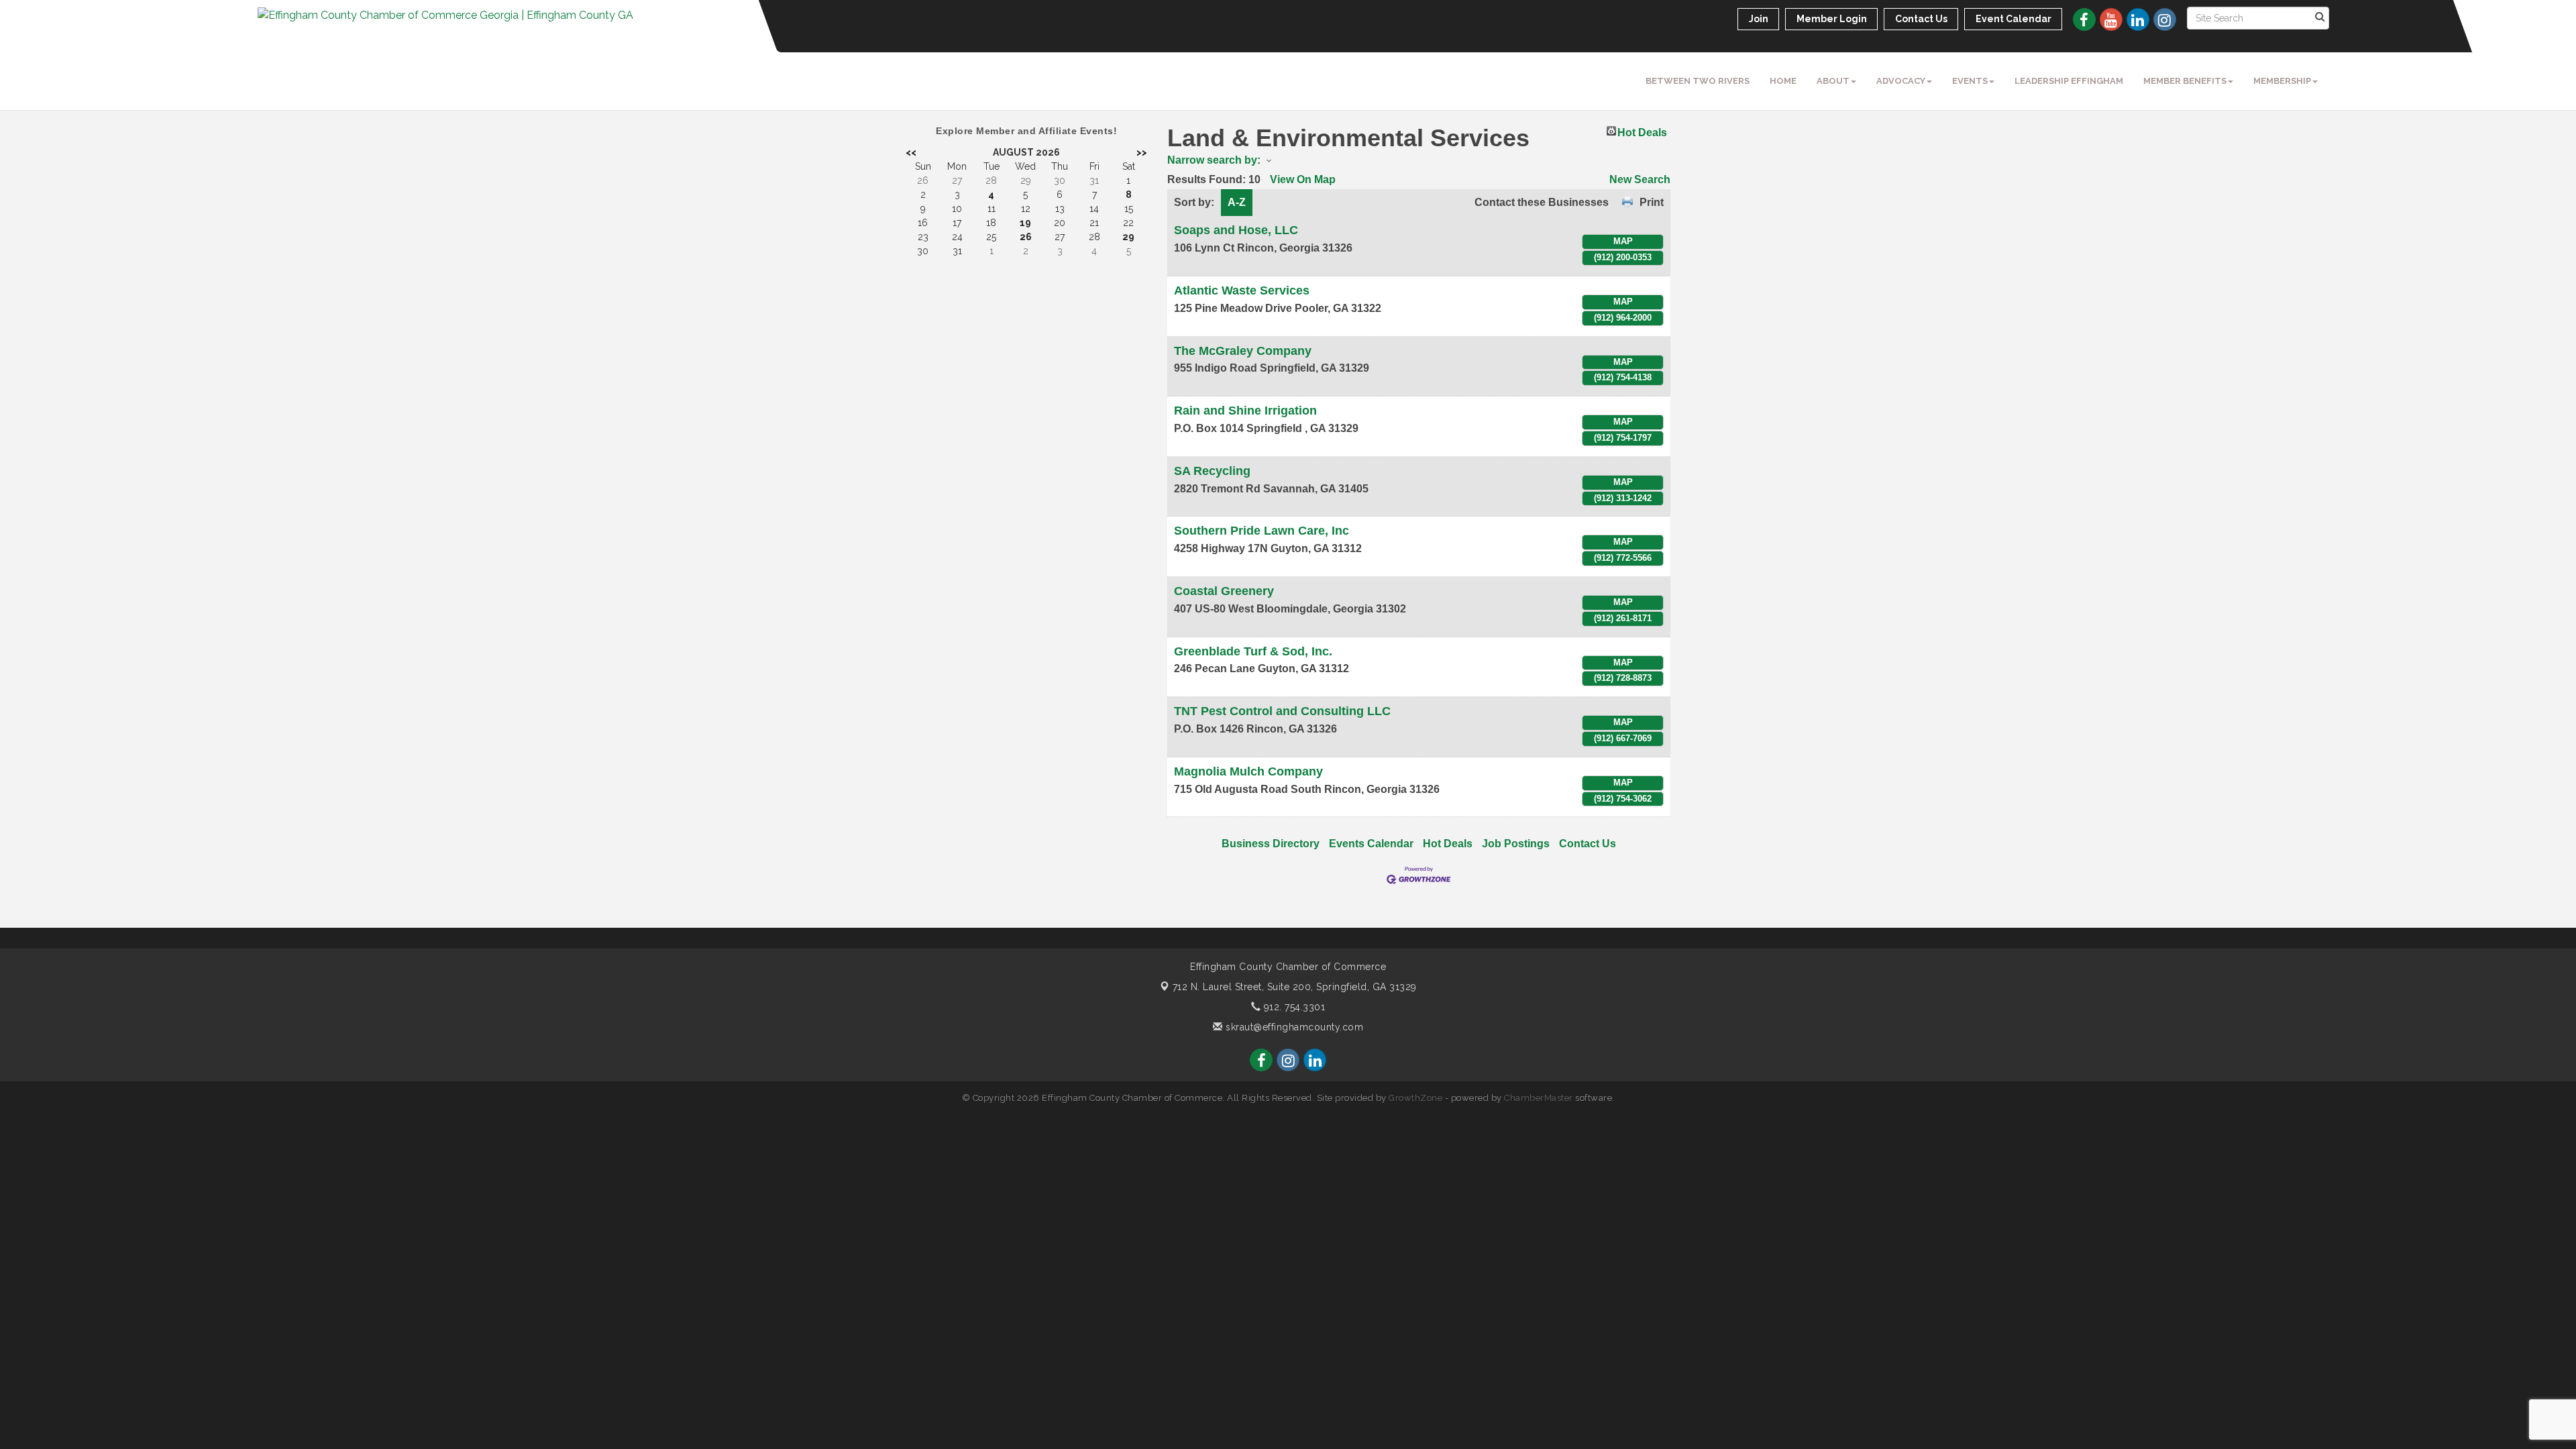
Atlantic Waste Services (1242, 290)
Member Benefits (2185, 81)
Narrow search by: (1214, 160)
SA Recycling (1212, 471)
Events (1970, 81)
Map (1623, 241)
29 (1128, 237)
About (1833, 81)
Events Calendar (1371, 844)
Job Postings (1516, 844)
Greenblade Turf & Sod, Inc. (1253, 651)
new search (1640, 179)
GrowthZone (1415, 1098)
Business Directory (1271, 844)
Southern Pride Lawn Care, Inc (1262, 531)
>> (1142, 152)
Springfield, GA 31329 (1295, 987)
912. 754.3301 (1293, 1007)
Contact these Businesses (1542, 202)
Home (1783, 81)
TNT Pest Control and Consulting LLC (1282, 711)
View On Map (1303, 179)
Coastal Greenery (1224, 591)
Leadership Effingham (2069, 81)
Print (1652, 202)
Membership (2282, 81)
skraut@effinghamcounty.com (1293, 1027)
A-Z (1237, 202)
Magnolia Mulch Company (1248, 771)
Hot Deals (1642, 131)
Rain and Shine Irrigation (1245, 411)
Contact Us (1588, 844)
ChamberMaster (1539, 1098)
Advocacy (1901, 81)
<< (911, 152)
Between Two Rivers (1698, 81)
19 (1025, 223)
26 (1026, 237)
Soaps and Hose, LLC (1236, 230)
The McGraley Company (1243, 351)
